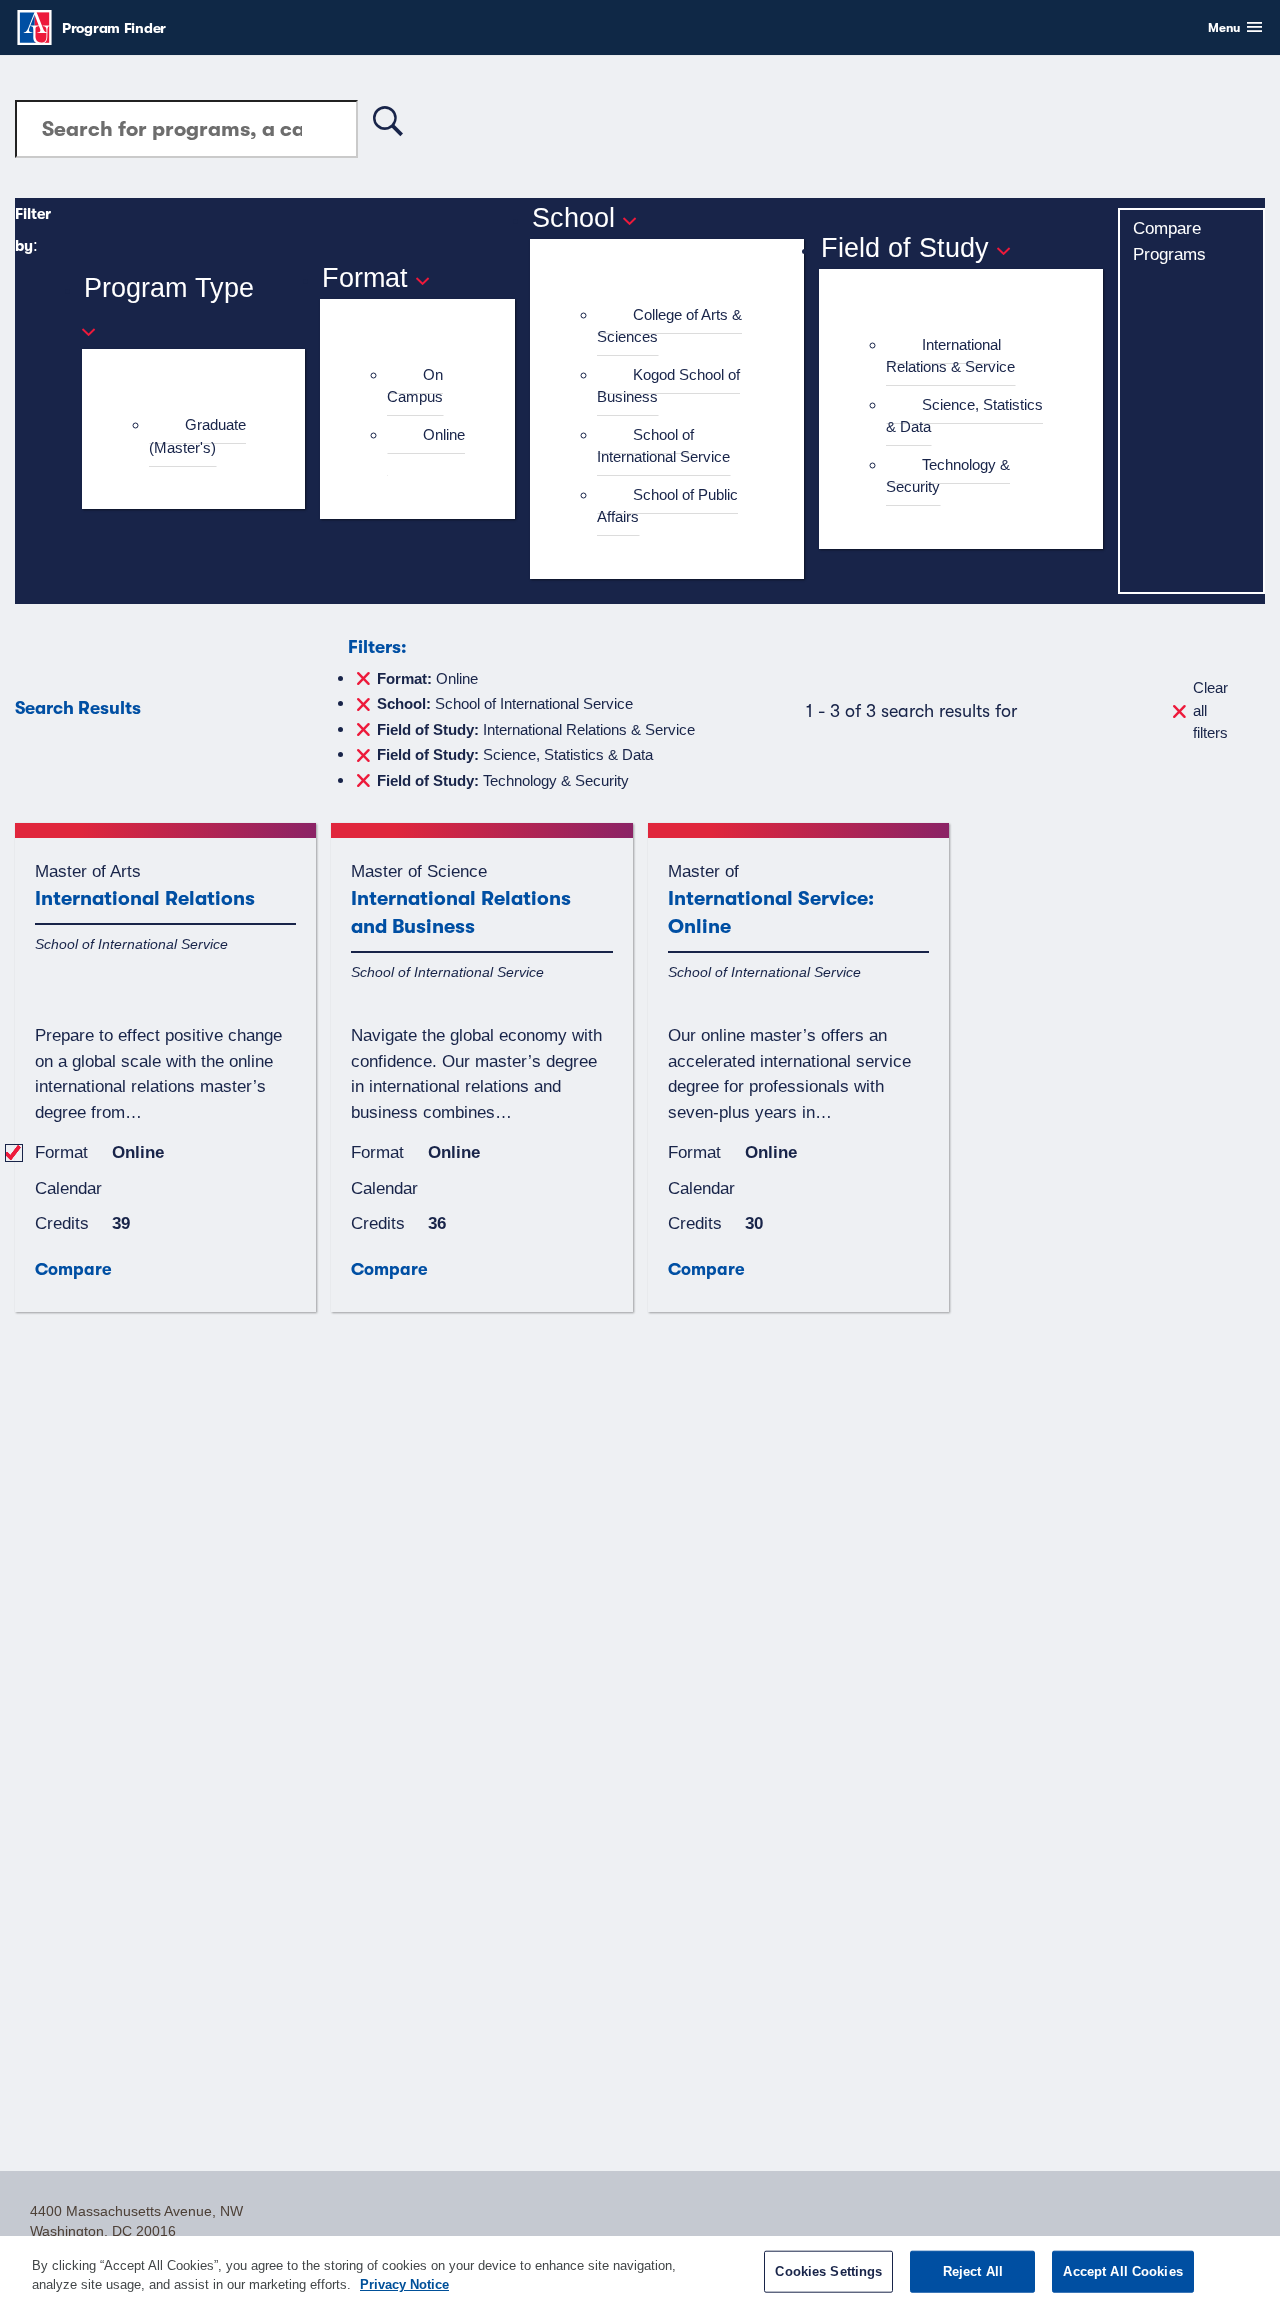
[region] (640, 2270)
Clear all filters (1210, 710)
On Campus (415, 386)
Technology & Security (948, 476)
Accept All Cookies (1122, 2271)
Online (444, 434)
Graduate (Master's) (197, 436)
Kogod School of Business (668, 386)
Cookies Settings (828, 2271)
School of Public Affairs (667, 506)
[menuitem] (201, 436)
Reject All (973, 2271)
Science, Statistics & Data (964, 416)
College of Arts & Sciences (669, 326)
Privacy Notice (404, 2284)
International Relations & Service (950, 356)
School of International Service (663, 446)
